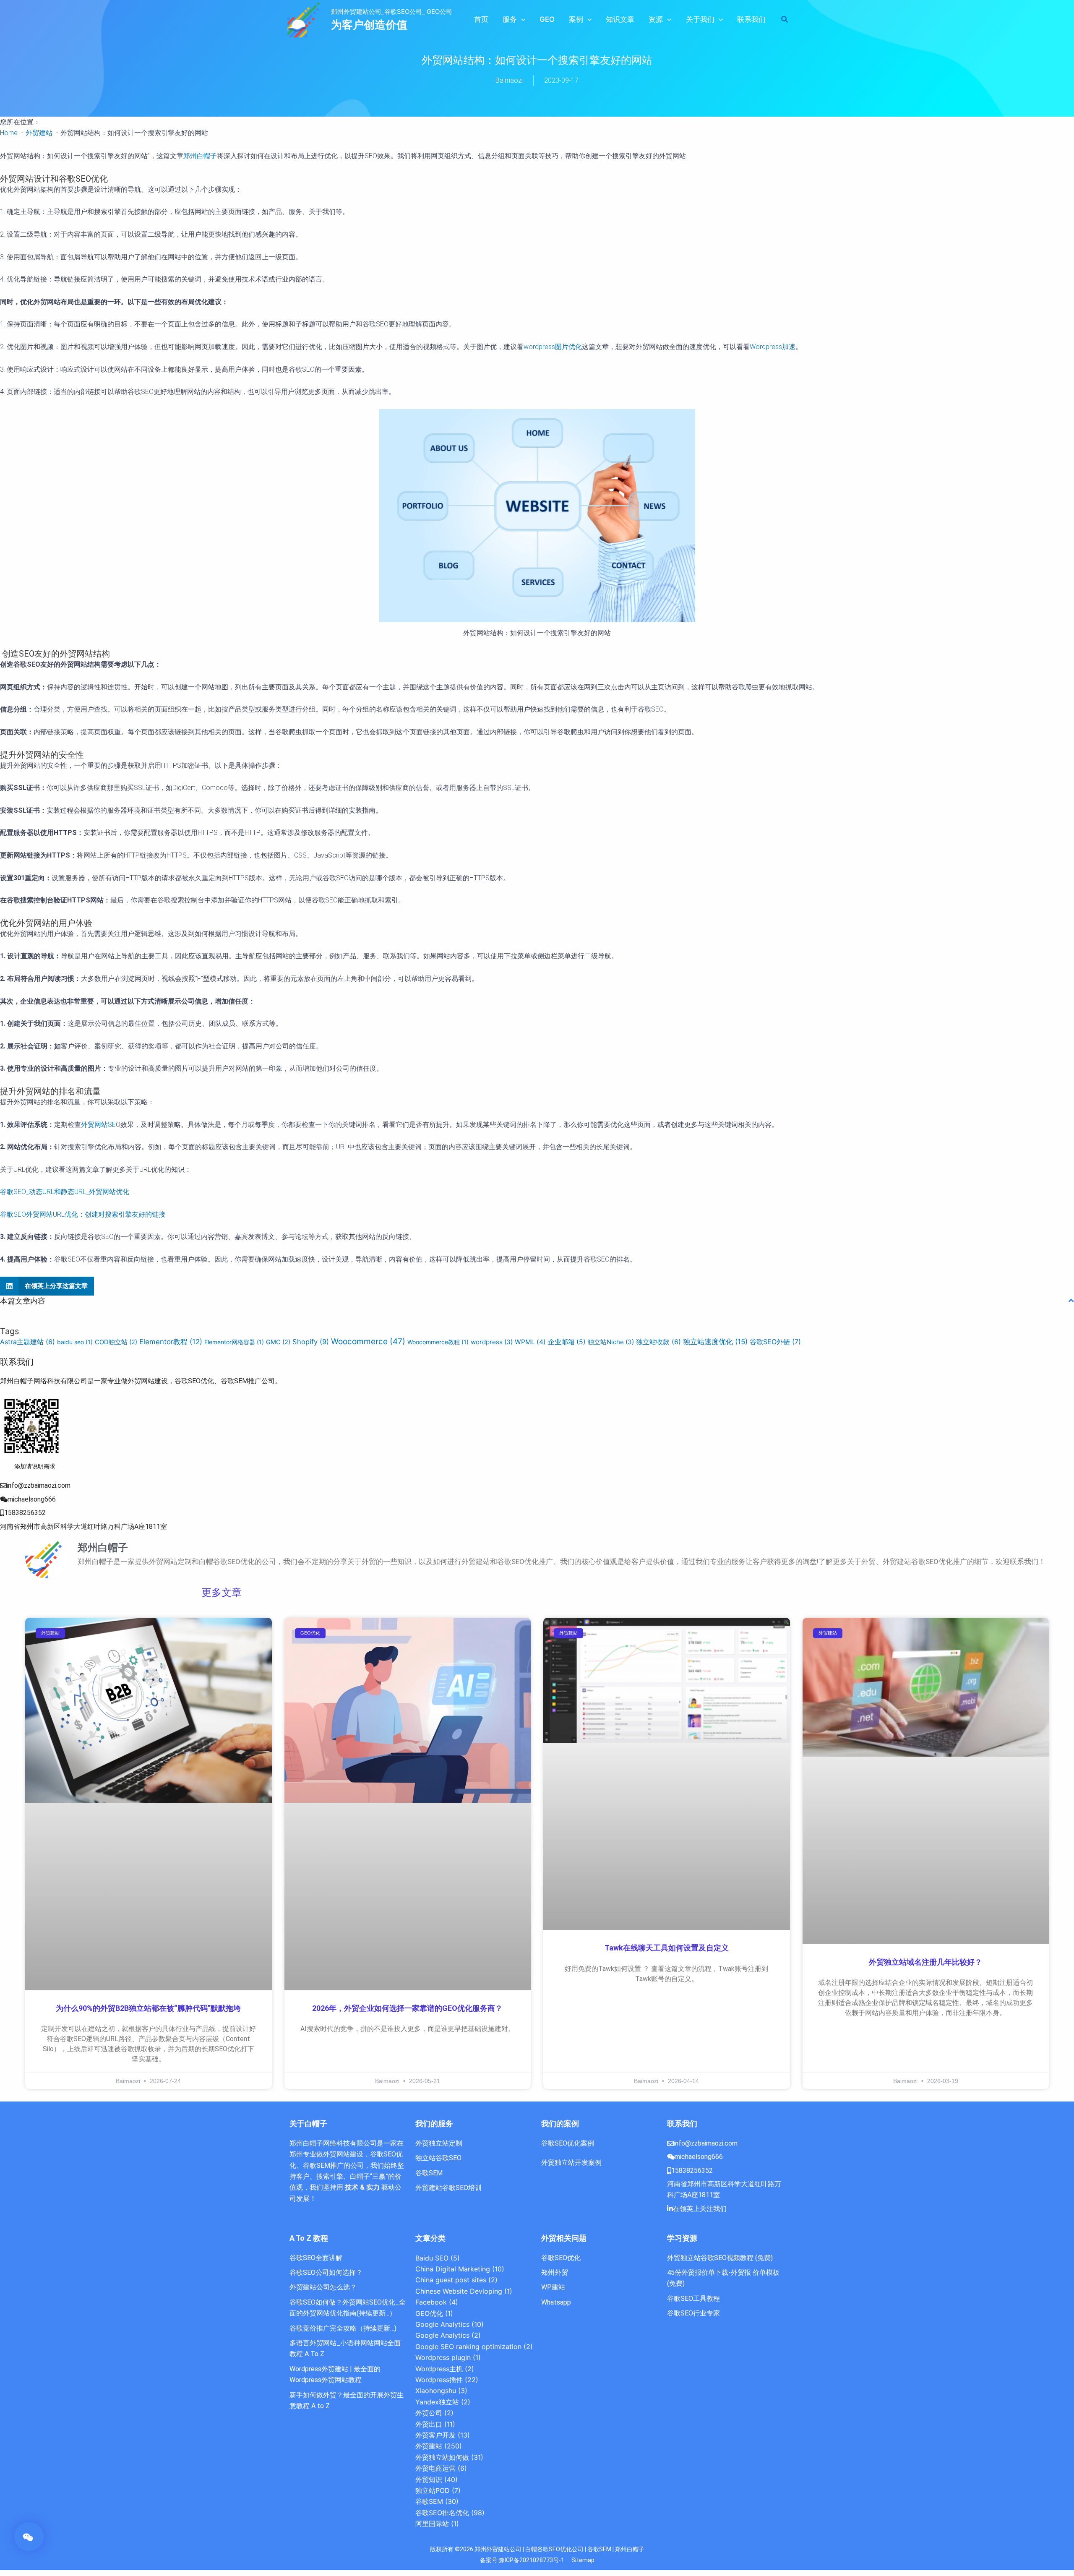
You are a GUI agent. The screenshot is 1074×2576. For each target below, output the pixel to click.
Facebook (431, 2302)
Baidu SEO (432, 2258)
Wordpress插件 (439, 2380)
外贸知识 (429, 2480)
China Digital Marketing (453, 2269)
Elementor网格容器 (234, 1342)
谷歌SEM (429, 2501)
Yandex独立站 (437, 2402)
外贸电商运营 (435, 2468)
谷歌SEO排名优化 (442, 2513)
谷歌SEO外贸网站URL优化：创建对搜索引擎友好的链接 (83, 1214)
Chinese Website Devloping (459, 2291)
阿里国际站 (432, 2524)
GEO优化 (429, 2313)
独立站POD (433, 2490)
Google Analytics (442, 2324)
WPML (530, 1342)
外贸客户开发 (435, 2435)
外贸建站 (429, 2446)
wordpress (492, 1342)
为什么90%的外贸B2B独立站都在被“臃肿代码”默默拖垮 (148, 2008)
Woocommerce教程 (438, 1342)
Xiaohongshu (436, 2391)
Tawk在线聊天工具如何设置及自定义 (667, 1948)
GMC (278, 1342)
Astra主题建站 (27, 1342)
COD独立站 (116, 1342)
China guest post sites (451, 2280)
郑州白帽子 (200, 156)
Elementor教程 (171, 1342)
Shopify (311, 1342)
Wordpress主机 (439, 2369)
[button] (521, 19)
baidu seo (75, 1342)
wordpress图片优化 (553, 347)
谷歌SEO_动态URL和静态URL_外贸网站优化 (65, 1192)
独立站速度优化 (715, 1341)
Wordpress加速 (773, 347)
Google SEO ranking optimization (468, 2347)
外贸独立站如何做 (442, 2457)
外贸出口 (429, 2424)
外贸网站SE (98, 1125)
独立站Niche (611, 1342)
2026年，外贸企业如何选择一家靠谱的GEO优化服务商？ (407, 2008)
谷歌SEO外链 (775, 1342)
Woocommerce (368, 1341)
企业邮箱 (567, 1342)
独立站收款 (658, 1342)
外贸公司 (429, 2413)
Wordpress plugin (443, 2357)
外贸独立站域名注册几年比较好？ (925, 1962)
